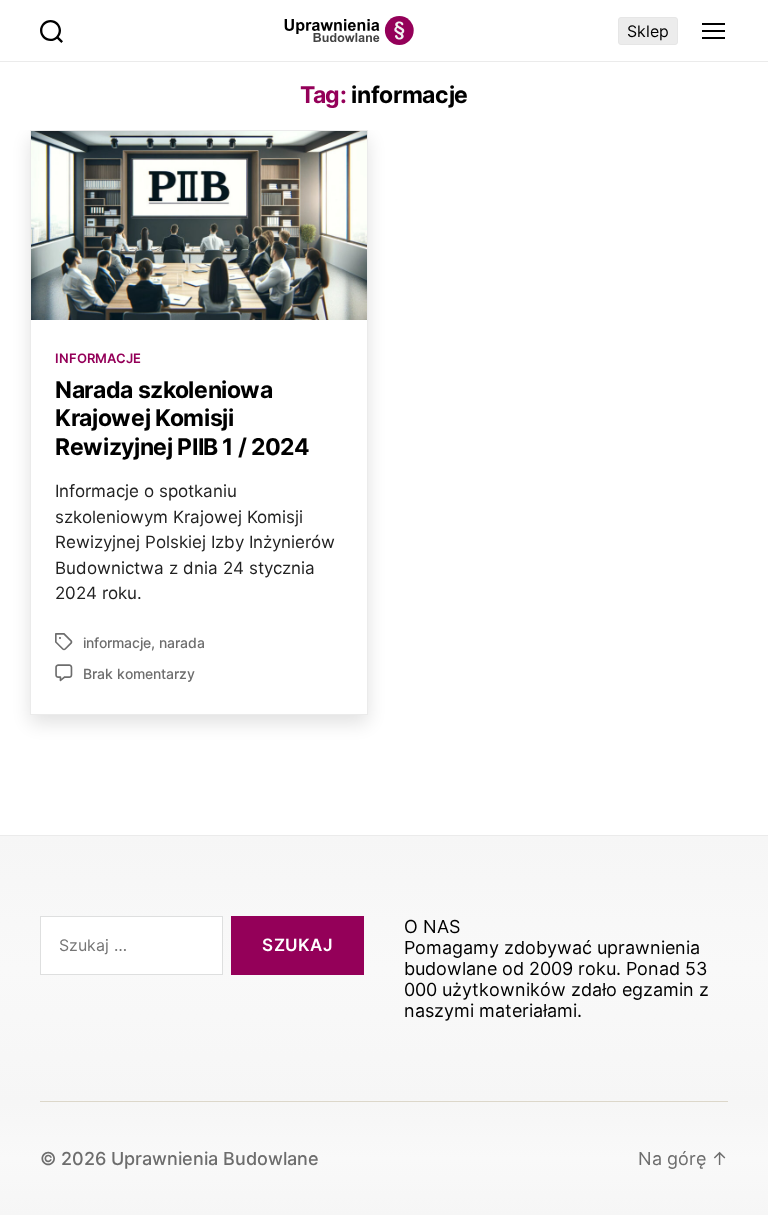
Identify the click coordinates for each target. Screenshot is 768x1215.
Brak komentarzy (139, 673)
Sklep (648, 31)
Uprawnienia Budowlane (215, 1158)
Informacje (98, 358)
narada (182, 642)
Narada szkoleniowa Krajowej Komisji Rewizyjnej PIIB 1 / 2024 (182, 418)
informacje (117, 642)
